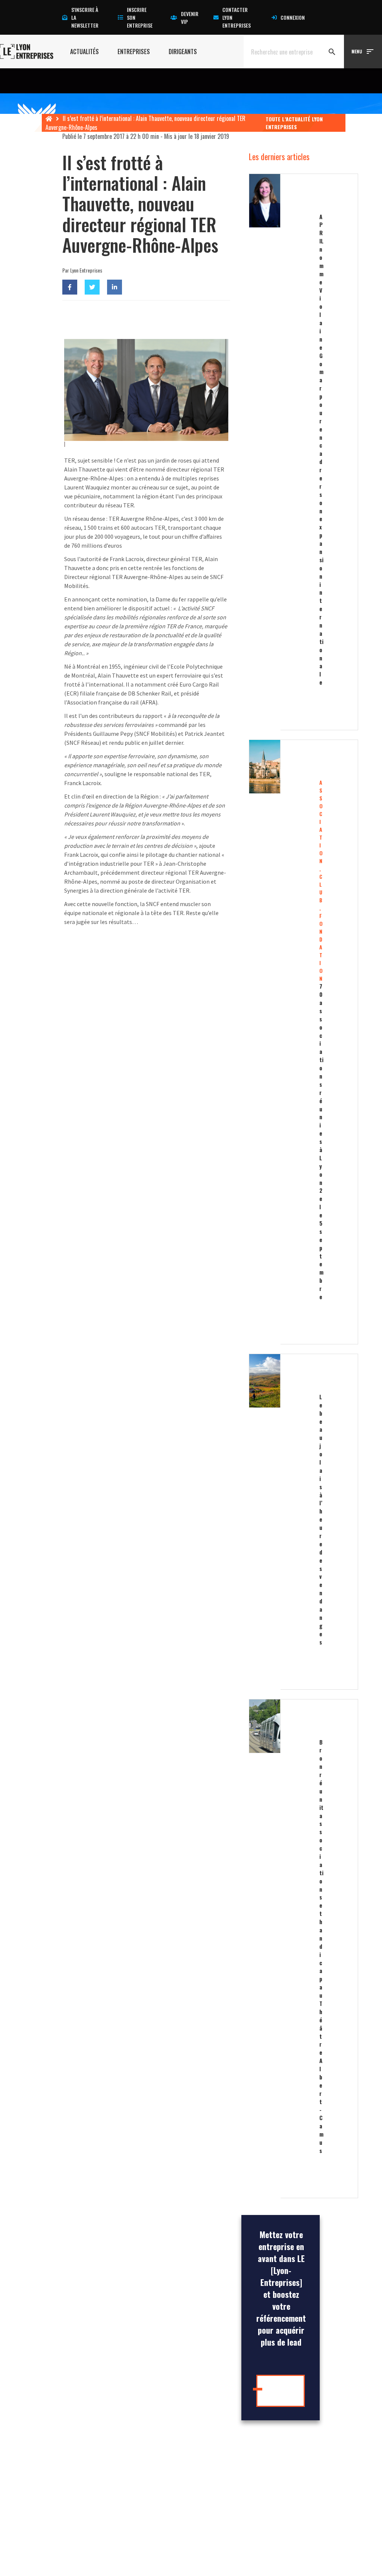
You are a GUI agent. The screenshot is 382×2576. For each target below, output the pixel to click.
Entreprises (134, 52)
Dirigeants (183, 52)
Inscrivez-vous (283, 2391)
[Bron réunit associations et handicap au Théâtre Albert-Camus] (281, 1949)
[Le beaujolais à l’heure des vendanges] (281, 1522)
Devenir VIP (190, 18)
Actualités (84, 52)
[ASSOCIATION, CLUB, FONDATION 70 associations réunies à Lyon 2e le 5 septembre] (281, 1042)
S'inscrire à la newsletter (85, 17)
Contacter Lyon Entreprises (237, 17)
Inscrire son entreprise (140, 17)
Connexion (293, 17)
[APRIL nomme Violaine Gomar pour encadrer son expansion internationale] (281, 452)
